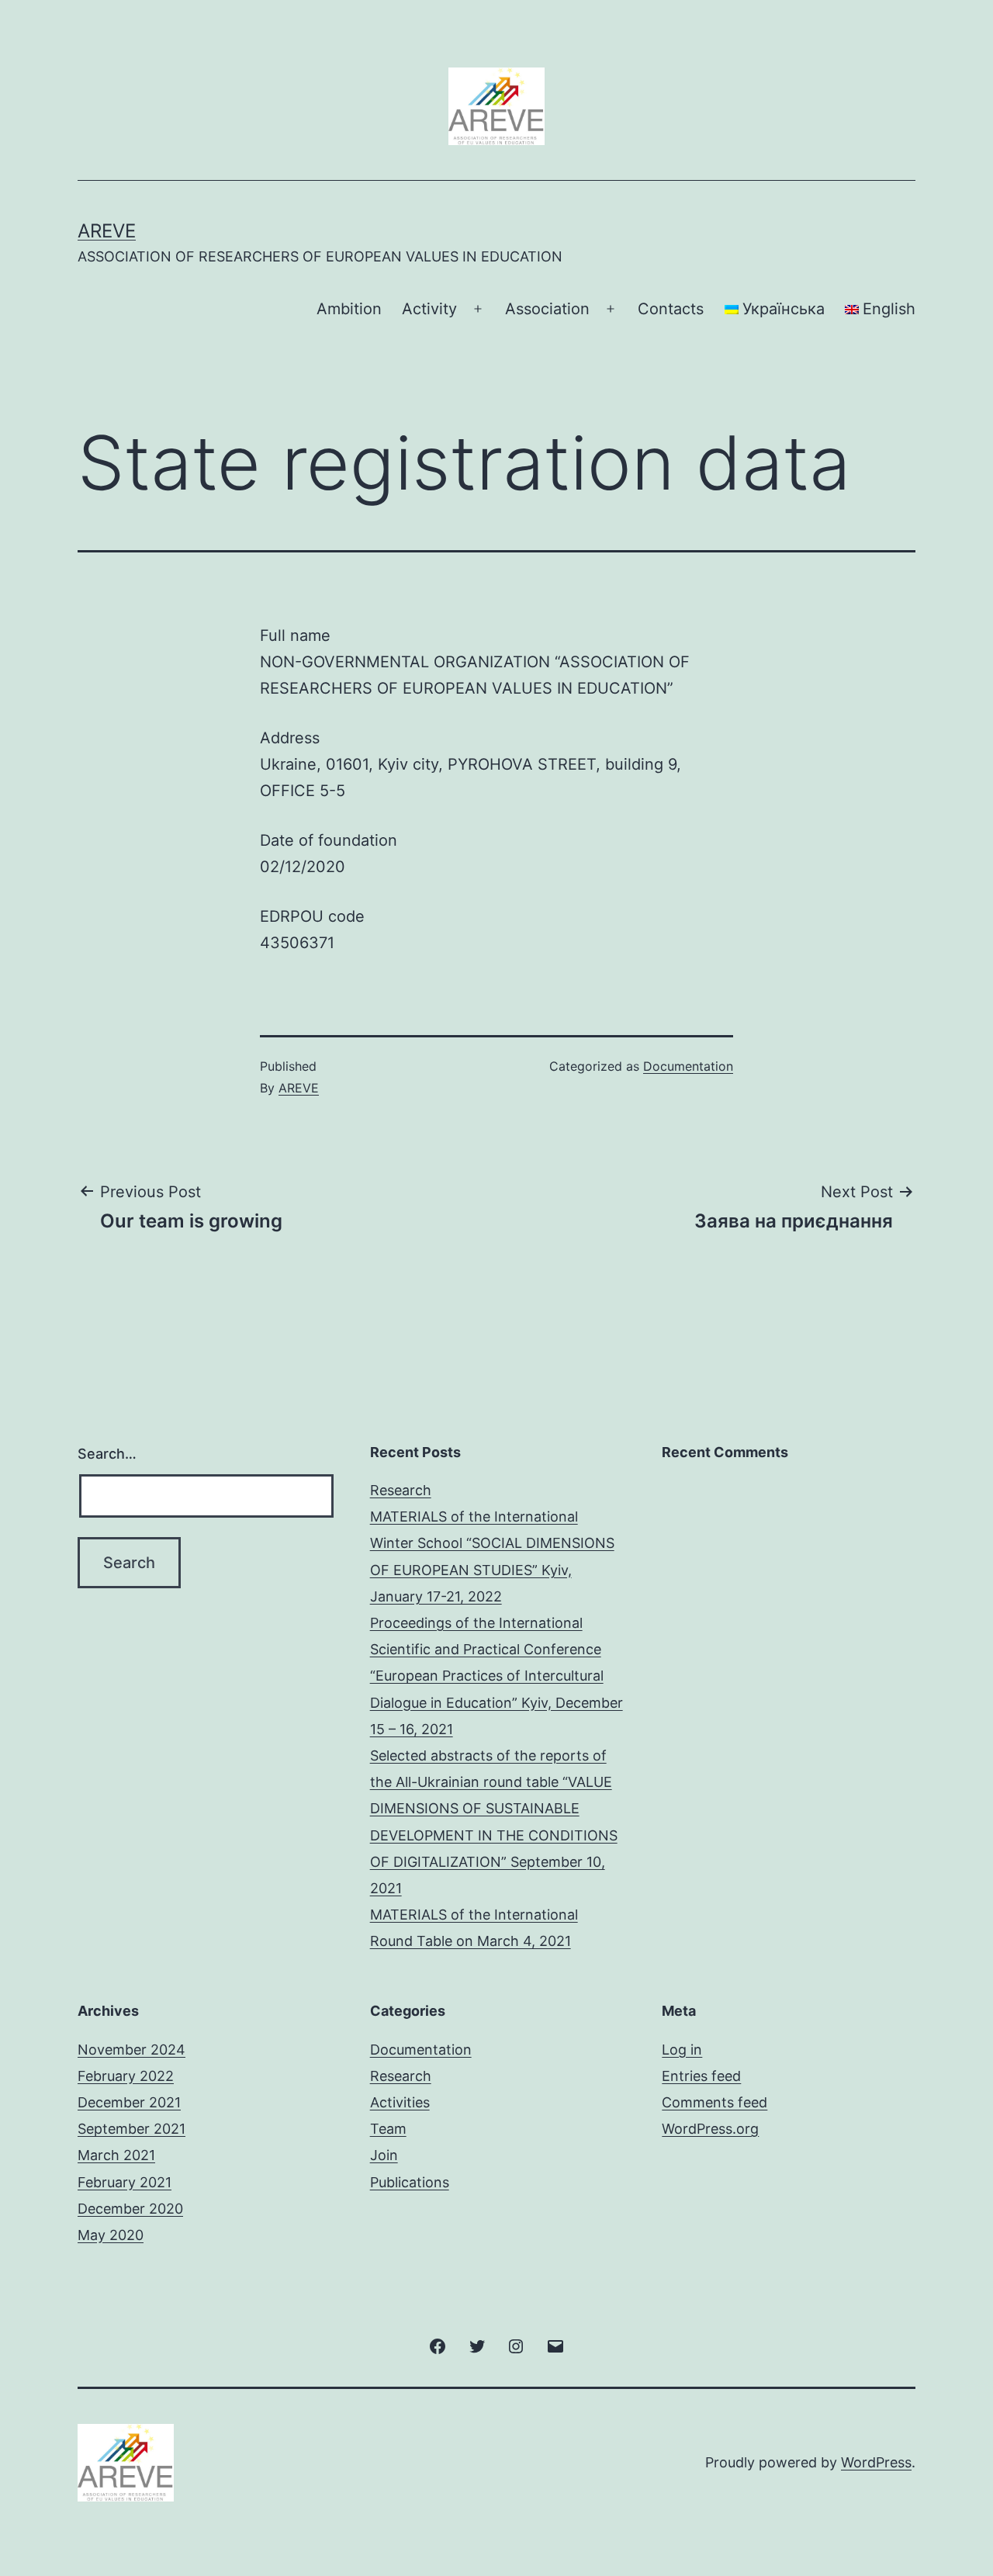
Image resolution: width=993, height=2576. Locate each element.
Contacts (671, 309)
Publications (410, 2182)
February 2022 (126, 2076)
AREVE (107, 231)
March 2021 (116, 2155)
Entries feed (701, 2076)
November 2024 (131, 2050)
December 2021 (129, 2102)
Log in (682, 2050)
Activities (400, 2102)
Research (401, 1490)
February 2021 (125, 2182)
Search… (107, 1454)
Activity (429, 309)
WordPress (876, 2462)
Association (547, 309)
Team (388, 2129)
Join (384, 2155)
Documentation (688, 1066)
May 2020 (111, 2235)
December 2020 (130, 2209)
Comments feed (714, 2102)
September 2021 (131, 2129)
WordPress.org (710, 2129)
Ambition (349, 309)
